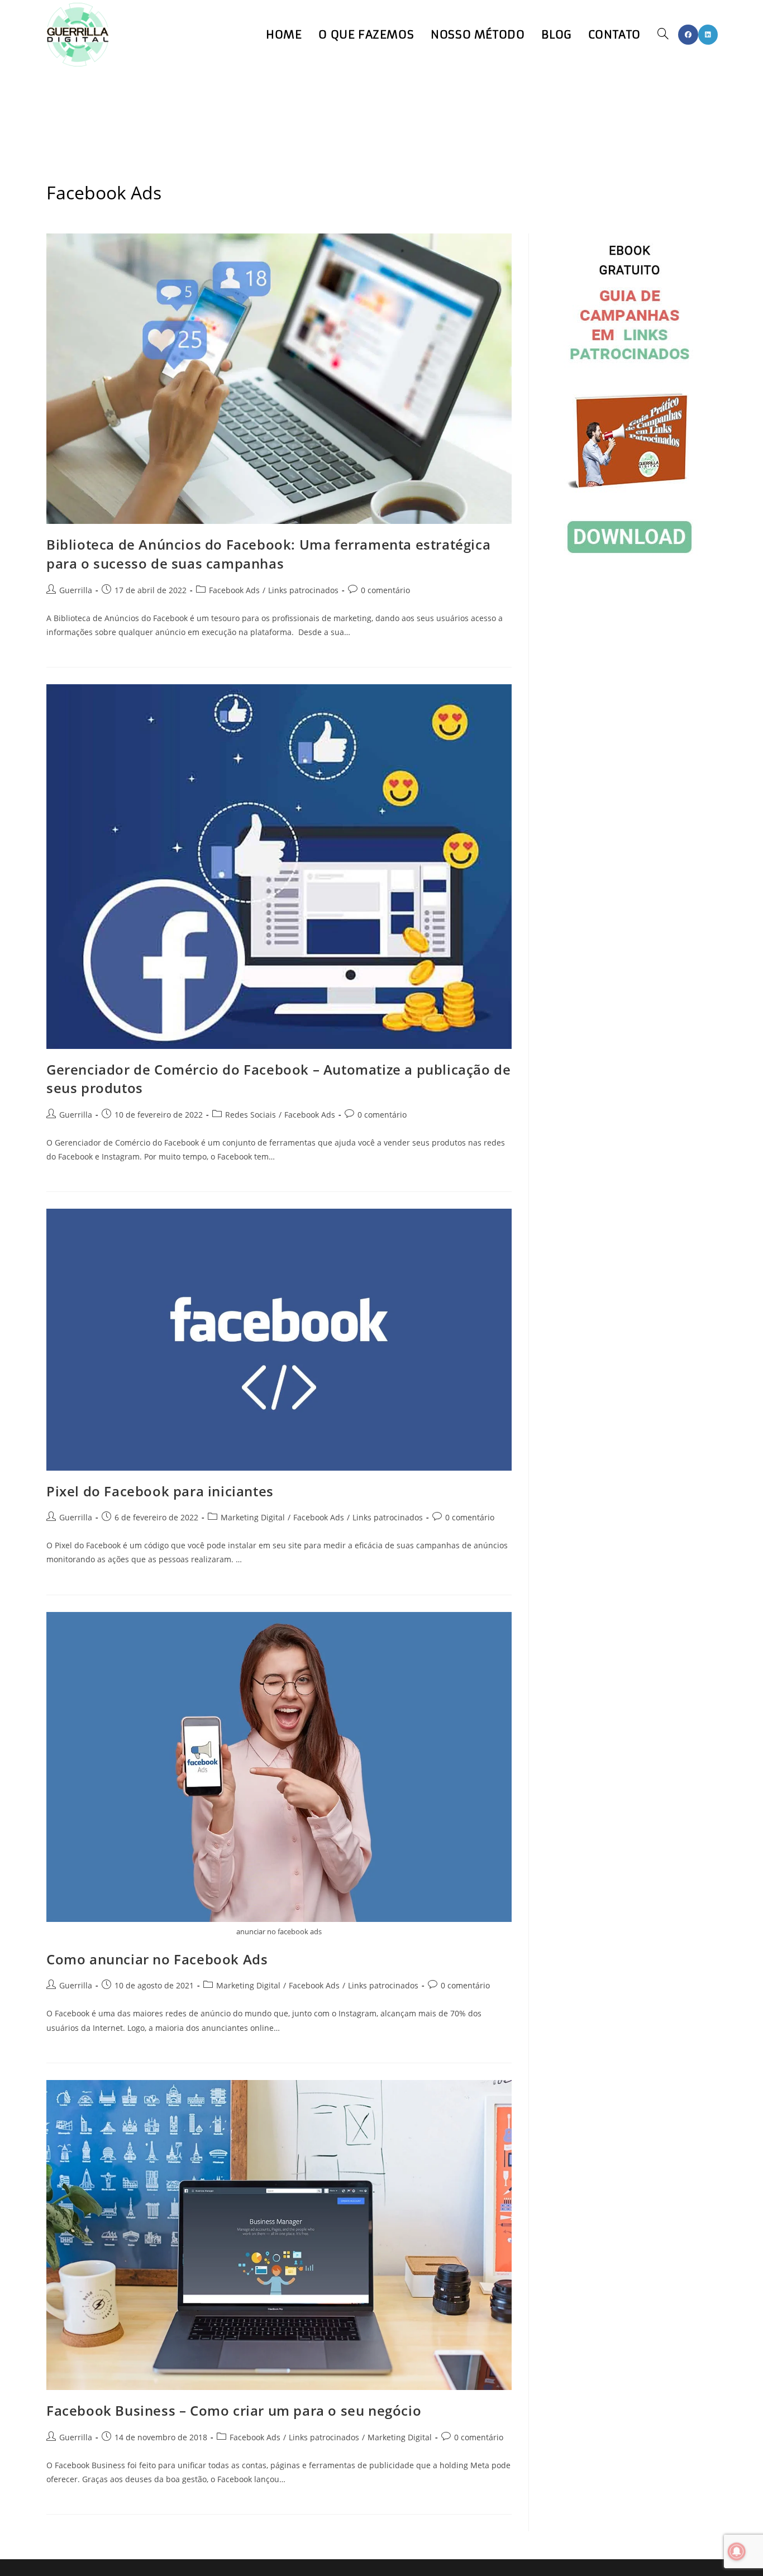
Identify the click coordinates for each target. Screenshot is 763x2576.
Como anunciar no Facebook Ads (157, 1959)
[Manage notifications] (737, 2551)
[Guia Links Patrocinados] (630, 400)
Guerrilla (76, 590)
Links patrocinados (303, 590)
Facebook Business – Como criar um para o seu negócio (234, 2410)
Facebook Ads (234, 590)
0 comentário (385, 590)
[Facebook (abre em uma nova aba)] (688, 35)
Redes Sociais (251, 1115)
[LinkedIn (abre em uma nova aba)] (708, 35)
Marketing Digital (253, 1517)
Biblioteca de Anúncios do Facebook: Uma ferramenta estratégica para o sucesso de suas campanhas (268, 554)
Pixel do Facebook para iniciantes (160, 1491)
